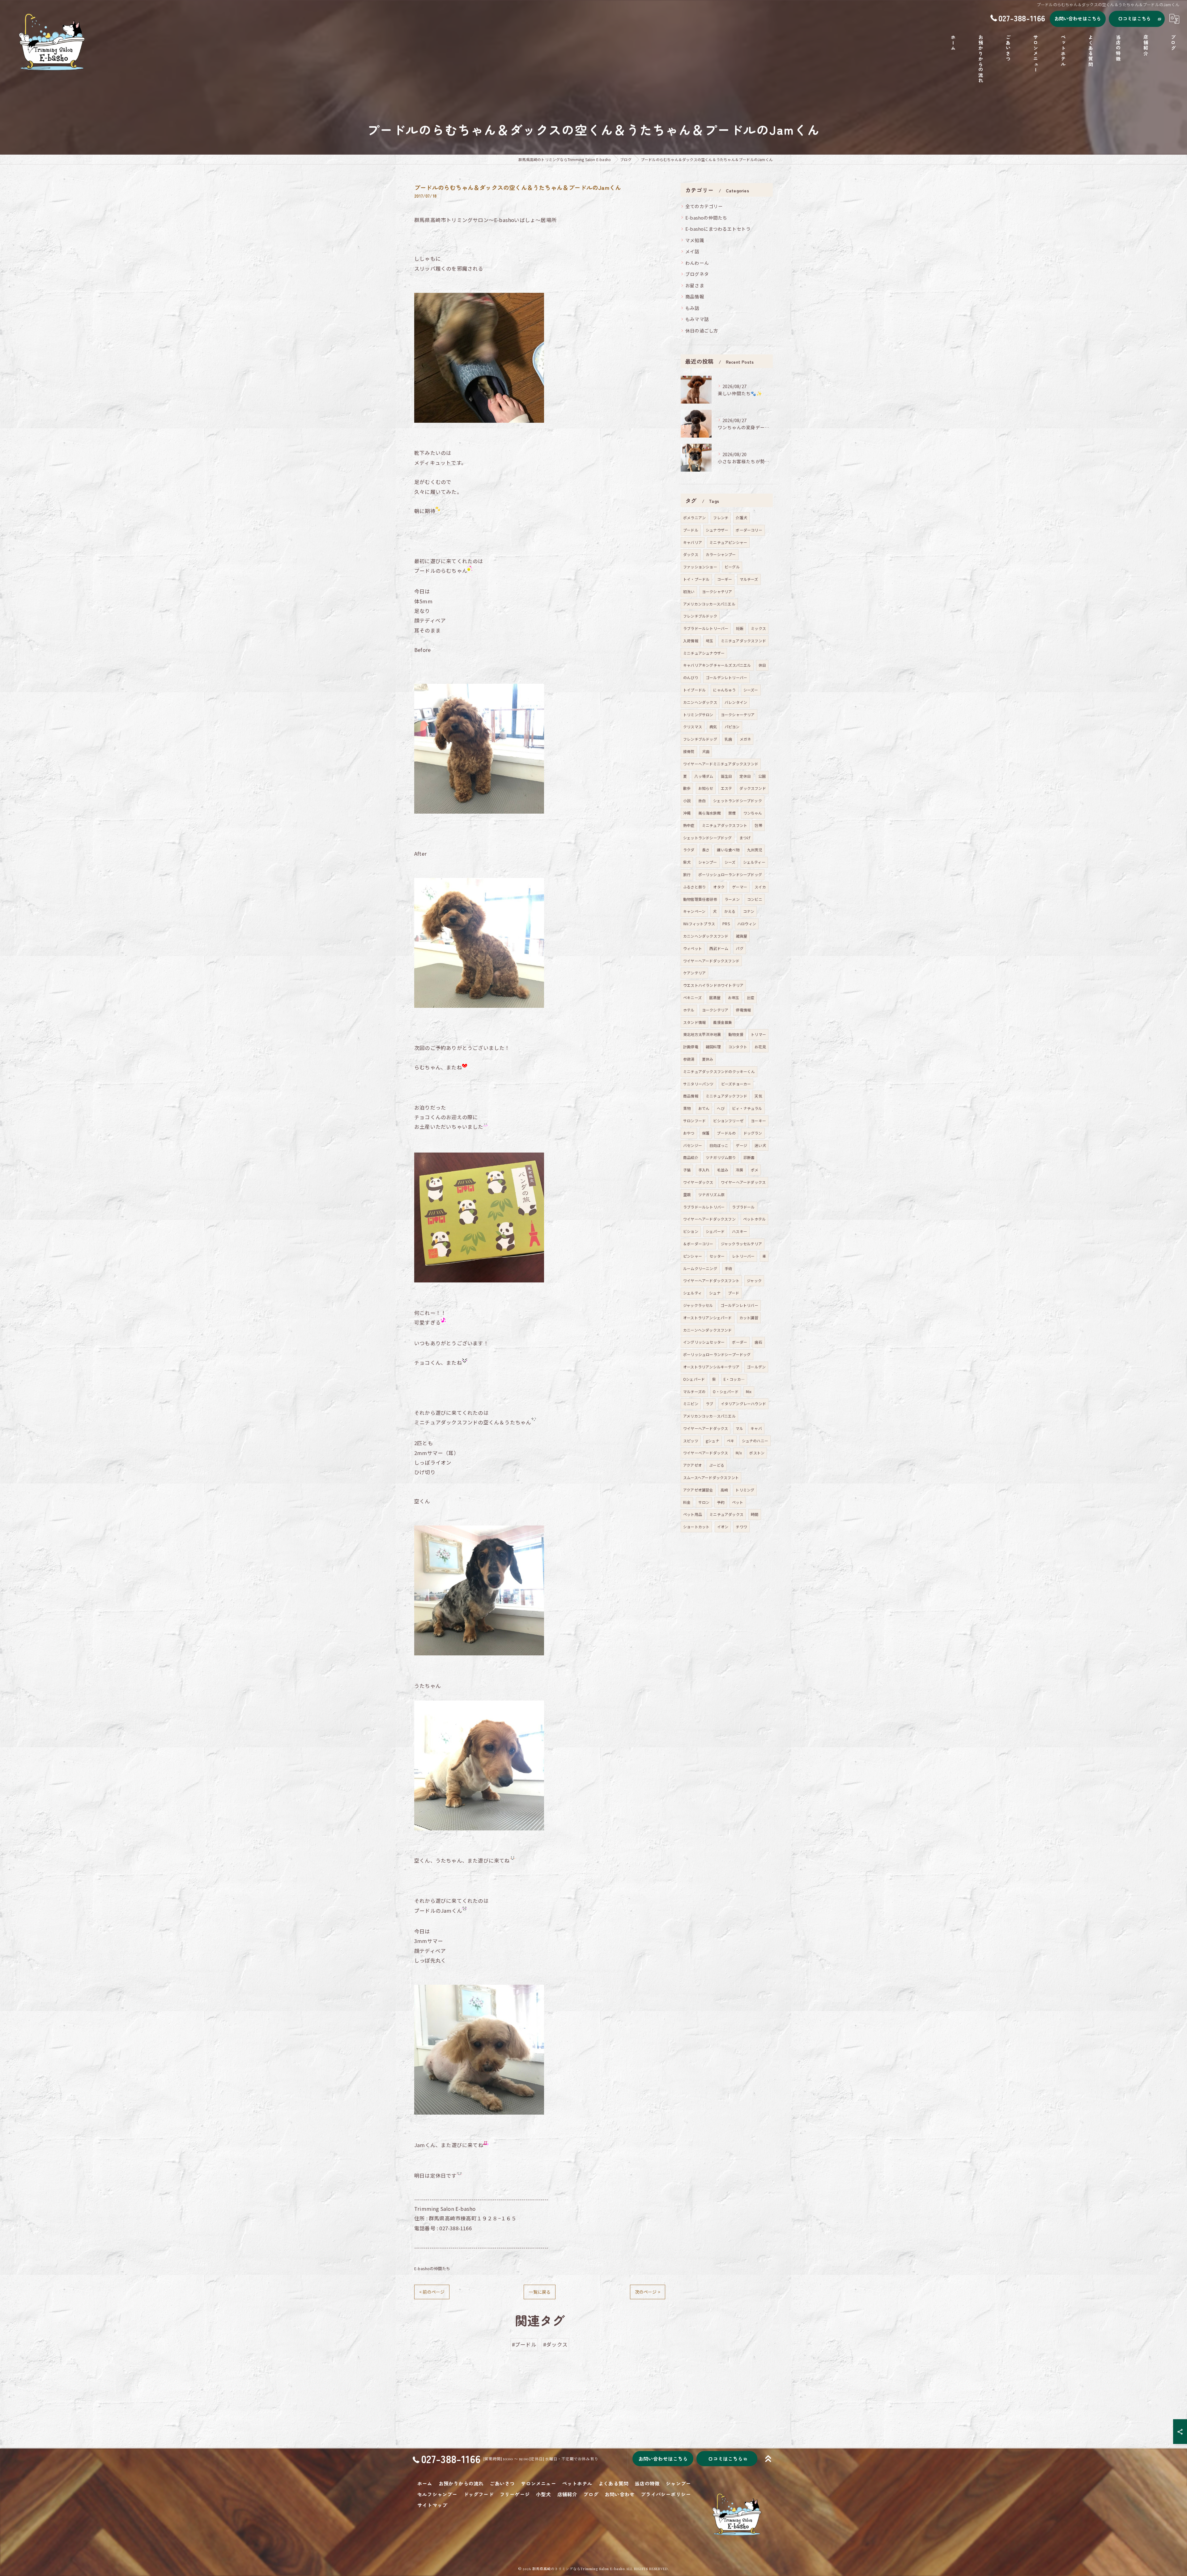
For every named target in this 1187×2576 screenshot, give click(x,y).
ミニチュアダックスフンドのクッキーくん (719, 1071)
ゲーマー (740, 887)
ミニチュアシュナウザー (704, 653)
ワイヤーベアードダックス (706, 1453)
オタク (719, 887)
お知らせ (706, 788)
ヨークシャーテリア (738, 715)
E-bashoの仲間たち (432, 2268)
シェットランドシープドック (738, 800)
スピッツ (691, 1441)
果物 (687, 1108)
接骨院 (689, 751)
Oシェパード (694, 1379)
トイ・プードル (696, 579)
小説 (687, 800)
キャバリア (693, 542)
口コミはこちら (1134, 18)
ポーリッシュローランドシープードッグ (717, 1354)
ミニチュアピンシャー (728, 542)
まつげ (745, 838)
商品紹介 (691, 1157)
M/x (739, 1453)
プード (734, 1293)
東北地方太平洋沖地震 (702, 1034)
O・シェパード (725, 1391)
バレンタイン (736, 702)
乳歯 (728, 739)
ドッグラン (753, 1133)
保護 (706, 1133)
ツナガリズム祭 (711, 1194)
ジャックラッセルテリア (741, 1244)
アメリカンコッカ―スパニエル (709, 1416)
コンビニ (755, 899)
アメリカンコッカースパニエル (709, 604)
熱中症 (689, 825)
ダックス (691, 554)
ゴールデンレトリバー (739, 1305)
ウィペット (693, 948)
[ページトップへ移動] (768, 2459)
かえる (730, 911)
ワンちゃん (753, 813)
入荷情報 (691, 641)
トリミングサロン (698, 715)
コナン (749, 911)
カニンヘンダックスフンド (706, 936)
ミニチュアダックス (726, 1514)
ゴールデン (756, 1367)
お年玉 (734, 997)
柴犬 (687, 862)
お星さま (695, 285)
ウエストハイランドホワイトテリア (713, 985)
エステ (727, 788)
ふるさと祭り (694, 887)
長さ (706, 850)
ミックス (758, 628)
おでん (704, 1108)
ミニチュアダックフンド (726, 1096)
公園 (762, 776)
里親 (687, 1194)
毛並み (723, 1170)
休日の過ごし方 (702, 330)
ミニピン (691, 1404)
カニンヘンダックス (700, 702)
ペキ (730, 1441)
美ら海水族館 (710, 813)
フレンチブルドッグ (700, 739)
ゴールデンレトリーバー (726, 677)
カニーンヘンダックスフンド (708, 1330)
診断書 (749, 1157)
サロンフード (694, 1121)
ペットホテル (754, 1219)
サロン (704, 1502)
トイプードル (694, 690)
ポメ (755, 1170)
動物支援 (736, 1034)
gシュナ (713, 1441)
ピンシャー (693, 1256)
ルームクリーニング (700, 1268)
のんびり (691, 677)
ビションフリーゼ (728, 1121)
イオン (723, 1527)
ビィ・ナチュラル (747, 1108)
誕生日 (727, 776)
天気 (758, 1096)
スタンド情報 (694, 1022)
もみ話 (692, 308)
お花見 (760, 1047)
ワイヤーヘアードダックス (743, 1182)
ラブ (709, 1404)
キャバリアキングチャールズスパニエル (717, 665)
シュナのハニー (755, 1441)
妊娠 (740, 628)
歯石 (758, 1342)
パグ (739, 948)
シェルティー (754, 862)
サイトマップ (432, 2505)
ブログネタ (697, 274)
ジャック (754, 1280)
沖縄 (687, 813)
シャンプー (708, 862)
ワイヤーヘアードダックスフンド (711, 961)
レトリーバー (743, 1256)
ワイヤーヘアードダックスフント (711, 1280)
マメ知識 (695, 240)
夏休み (708, 1059)
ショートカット (696, 1527)
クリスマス (693, 727)
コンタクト (738, 1047)
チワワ (741, 1527)
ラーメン (732, 899)
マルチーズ (749, 579)
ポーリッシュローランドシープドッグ (730, 874)
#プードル (524, 2344)
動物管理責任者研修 (700, 899)
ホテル (689, 1010)
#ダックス (555, 2344)
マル (739, 1428)
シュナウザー (717, 530)
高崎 (724, 1490)
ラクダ (689, 850)
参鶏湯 (689, 1059)
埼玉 (709, 641)
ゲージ (741, 1145)
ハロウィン (747, 924)
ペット (738, 1502)
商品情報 (695, 296)
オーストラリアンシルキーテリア (711, 1367)
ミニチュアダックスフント (725, 825)
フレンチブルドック (700, 616)
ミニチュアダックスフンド (743, 641)
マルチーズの (694, 1391)
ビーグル (732, 567)
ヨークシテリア (715, 1010)
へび (721, 1108)
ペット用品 (693, 1514)
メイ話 (692, 251)
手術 (728, 1268)
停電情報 (743, 1010)
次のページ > (648, 2292)
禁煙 (732, 813)
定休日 (745, 776)
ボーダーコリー (749, 530)
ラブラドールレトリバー (704, 1207)
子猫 (687, 1170)
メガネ (745, 739)
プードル (691, 530)
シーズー (751, 690)
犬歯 (706, 751)
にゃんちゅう (724, 690)
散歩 (687, 788)
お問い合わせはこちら (1078, 18)
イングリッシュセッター (704, 1342)
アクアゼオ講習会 (698, 1490)
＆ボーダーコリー (698, 1244)
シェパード (715, 1231)
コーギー (725, 579)
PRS (726, 924)
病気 (713, 727)
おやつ (689, 1133)
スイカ (760, 887)
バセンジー (693, 1145)
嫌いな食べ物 (728, 850)
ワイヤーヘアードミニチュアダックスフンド (721, 764)
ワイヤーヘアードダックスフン (709, 1219)
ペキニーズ (692, 997)
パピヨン (732, 727)
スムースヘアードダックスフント (711, 1477)
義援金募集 (723, 1022)
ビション (691, 1231)
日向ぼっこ (719, 1145)
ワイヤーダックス (698, 1182)
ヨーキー (758, 1121)
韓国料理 (713, 1047)
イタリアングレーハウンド (743, 1404)
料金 (687, 1502)
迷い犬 (760, 1145)
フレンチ (721, 518)
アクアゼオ (692, 1465)
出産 (751, 997)
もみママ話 (697, 319)
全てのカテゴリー (704, 206)
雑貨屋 (742, 936)
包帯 (758, 825)
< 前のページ (432, 2292)
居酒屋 (715, 997)
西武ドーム (719, 948)
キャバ (756, 1428)
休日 (762, 665)
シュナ (715, 1293)
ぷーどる (717, 1465)
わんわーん (697, 263)
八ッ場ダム (704, 776)
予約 (721, 1502)
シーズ (730, 862)
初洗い (689, 591)
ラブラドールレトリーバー (706, 628)
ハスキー (740, 1231)
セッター (717, 1256)
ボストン (757, 1453)
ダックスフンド (753, 788)
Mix (749, 1391)
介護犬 (741, 518)
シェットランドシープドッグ (708, 838)
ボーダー (740, 1342)
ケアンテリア (694, 973)
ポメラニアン (694, 518)
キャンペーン (694, 911)
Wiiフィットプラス (699, 924)
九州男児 (755, 850)
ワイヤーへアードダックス (706, 1428)
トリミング (745, 1490)
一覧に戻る (540, 2292)
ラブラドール (743, 1207)
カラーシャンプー (721, 554)
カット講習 (749, 1318)
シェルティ (692, 1293)
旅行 (687, 874)
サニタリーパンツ (698, 1084)
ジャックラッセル (698, 1305)
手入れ (704, 1170)
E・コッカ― (734, 1379)
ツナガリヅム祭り (721, 1157)
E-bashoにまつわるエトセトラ (718, 229)
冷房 (739, 1170)
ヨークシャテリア (717, 591)
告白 (702, 800)
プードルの (726, 1133)
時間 (755, 1514)
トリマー (758, 1034)
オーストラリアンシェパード (708, 1318)
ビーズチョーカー (736, 1084)
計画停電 (691, 1047)
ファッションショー (700, 567)
